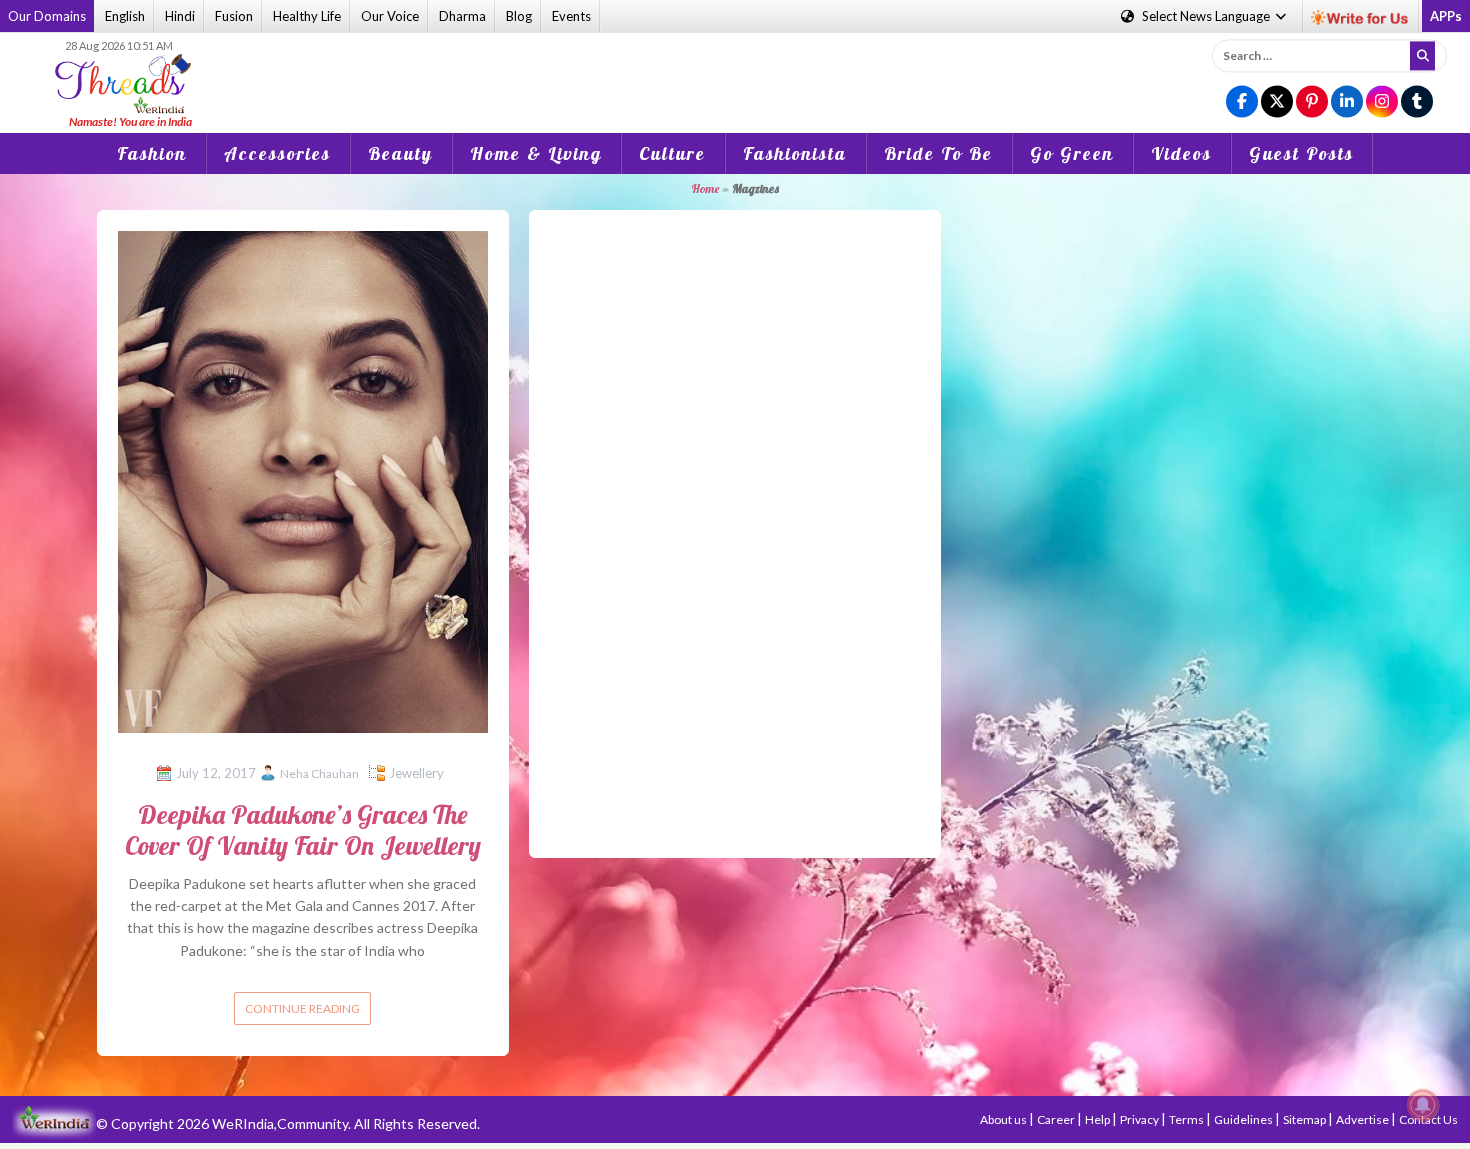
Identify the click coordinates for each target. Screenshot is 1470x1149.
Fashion (152, 153)
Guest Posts (1301, 153)
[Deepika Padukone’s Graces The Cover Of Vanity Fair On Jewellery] (303, 480)
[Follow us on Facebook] (1242, 102)
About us (1004, 1119)
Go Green (1072, 153)
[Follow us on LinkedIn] (1347, 102)
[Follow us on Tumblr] (1417, 102)
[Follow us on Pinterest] (1312, 102)
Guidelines (1244, 1119)
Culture (672, 153)
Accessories (277, 153)
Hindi (180, 16)
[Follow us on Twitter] (1277, 102)
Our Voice (390, 16)
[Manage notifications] (1423, 1105)
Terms (1187, 1119)
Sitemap (1305, 1119)
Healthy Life (307, 16)
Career (1057, 1119)
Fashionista (795, 153)
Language (1207, 16)
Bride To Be (938, 153)
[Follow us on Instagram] (1382, 102)
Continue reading (302, 1008)
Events (571, 16)
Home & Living (536, 153)
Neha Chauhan (319, 773)
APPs (1446, 16)
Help (1098, 1119)
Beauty (400, 153)
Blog (519, 16)
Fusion (234, 16)
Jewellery (416, 773)
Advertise (1363, 1119)
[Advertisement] (735, 69)
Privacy (1140, 1119)
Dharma (462, 16)
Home (705, 188)
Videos (1181, 153)
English (125, 16)
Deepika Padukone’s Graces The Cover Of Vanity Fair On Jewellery (303, 830)
